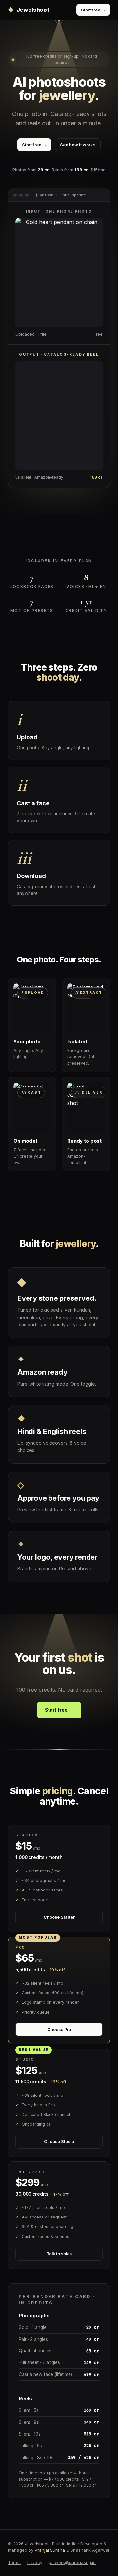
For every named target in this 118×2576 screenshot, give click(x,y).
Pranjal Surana (50, 2550)
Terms (14, 2562)
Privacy (35, 2562)
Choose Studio (59, 2142)
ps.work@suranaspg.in (72, 2562)
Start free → (93, 10)
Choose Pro (59, 2029)
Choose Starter (59, 1917)
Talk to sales (59, 2254)
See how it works (78, 145)
